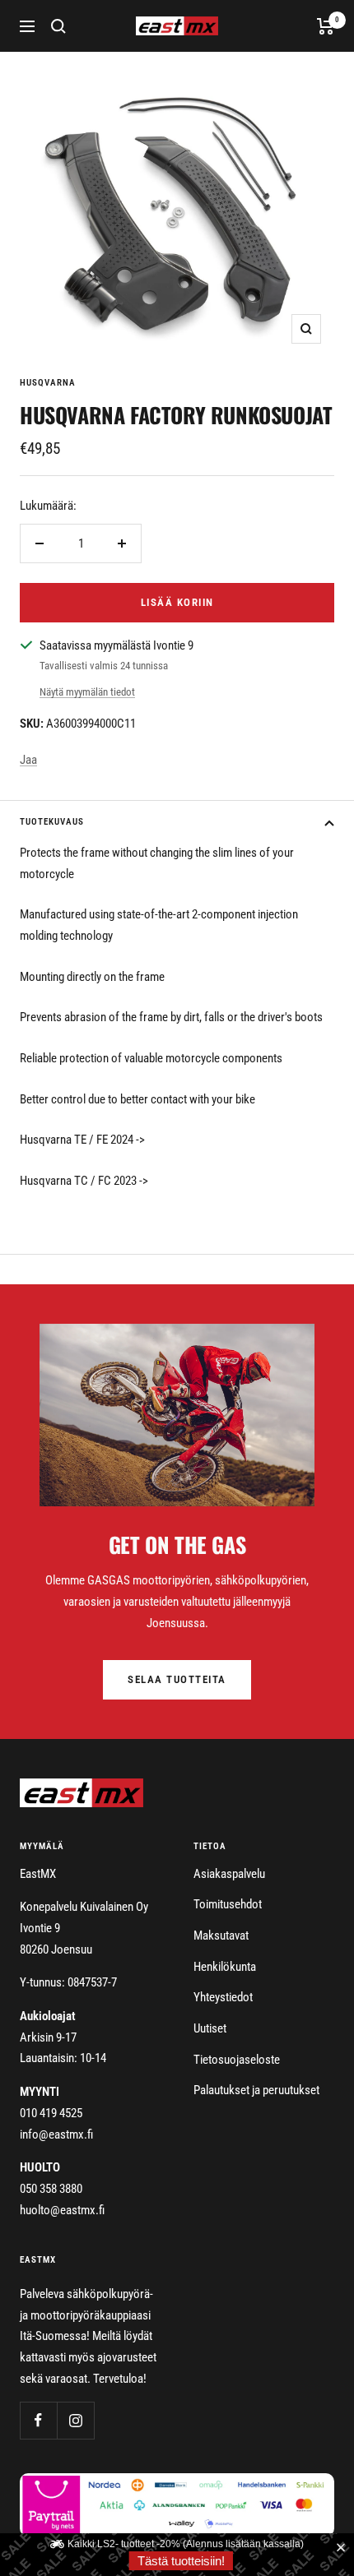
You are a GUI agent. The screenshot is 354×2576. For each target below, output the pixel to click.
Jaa (28, 760)
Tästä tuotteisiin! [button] (181, 2561)
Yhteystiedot (223, 1997)
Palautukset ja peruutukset (256, 2090)
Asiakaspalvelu (229, 1874)
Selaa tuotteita (177, 1679)
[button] (344, 2548)
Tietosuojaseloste (237, 2060)
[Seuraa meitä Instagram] (75, 2420)
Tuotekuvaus (52, 822)
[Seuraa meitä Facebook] (38, 2420)
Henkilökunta (225, 1967)
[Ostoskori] (326, 26)
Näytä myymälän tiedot (87, 692)
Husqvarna (48, 383)
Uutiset (210, 2028)
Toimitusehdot (228, 1904)
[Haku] (58, 26)
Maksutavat (221, 1935)
